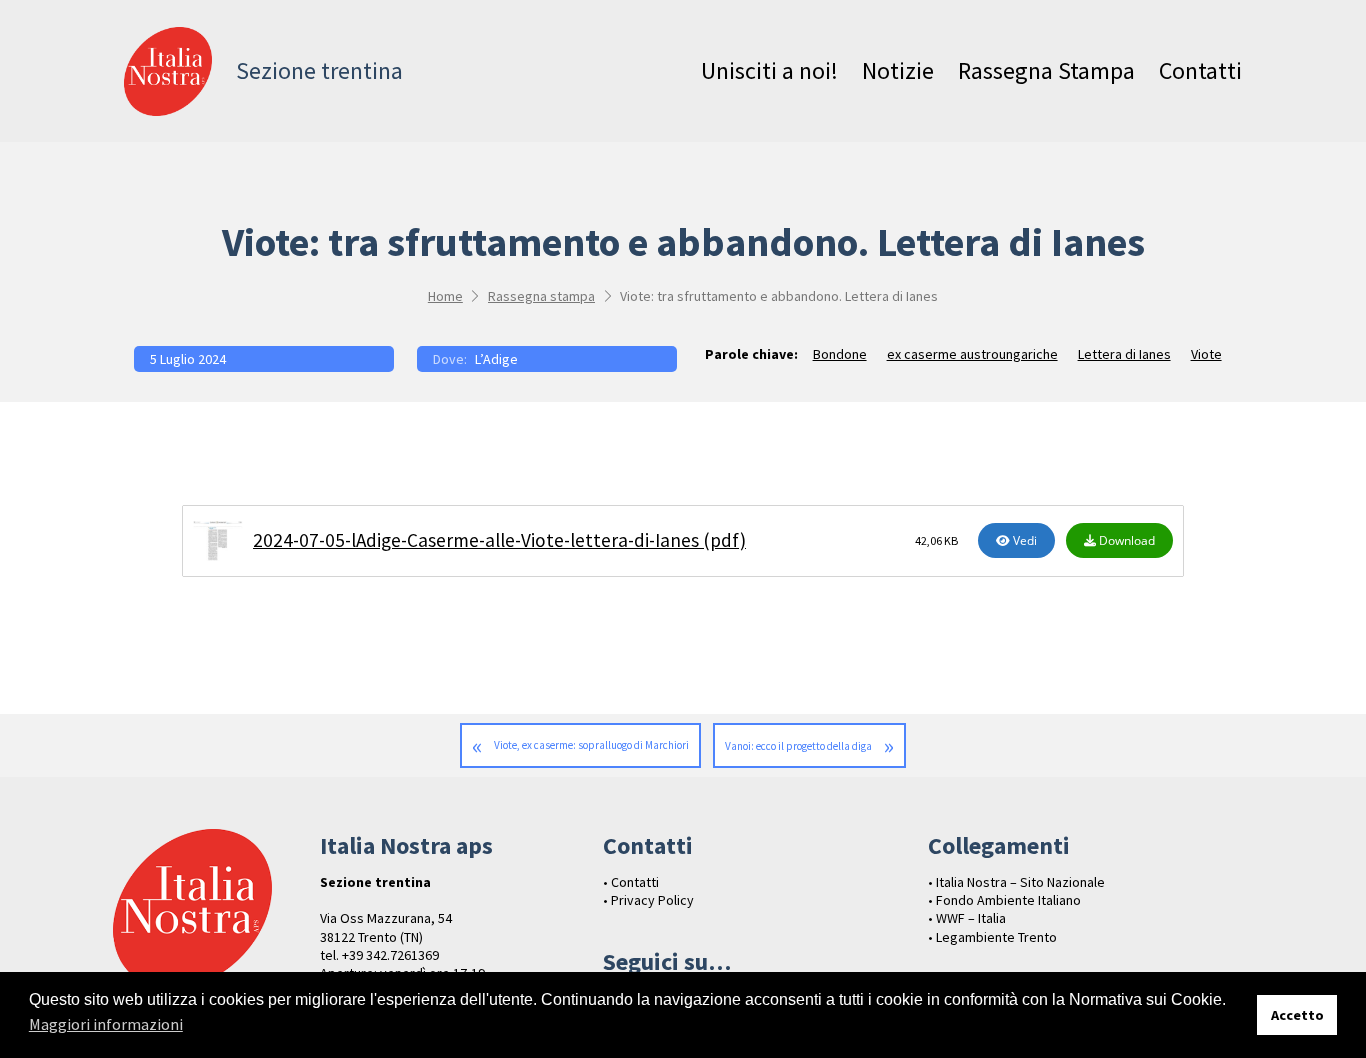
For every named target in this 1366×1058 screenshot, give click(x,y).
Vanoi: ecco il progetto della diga (798, 746)
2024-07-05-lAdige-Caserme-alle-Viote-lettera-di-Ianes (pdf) (499, 540)
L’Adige (496, 359)
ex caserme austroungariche (972, 354)
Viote (1206, 354)
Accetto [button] (1297, 1015)
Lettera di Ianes (1124, 354)
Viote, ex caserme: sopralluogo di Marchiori (591, 745)
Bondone (840, 354)
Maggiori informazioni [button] (106, 1024)
